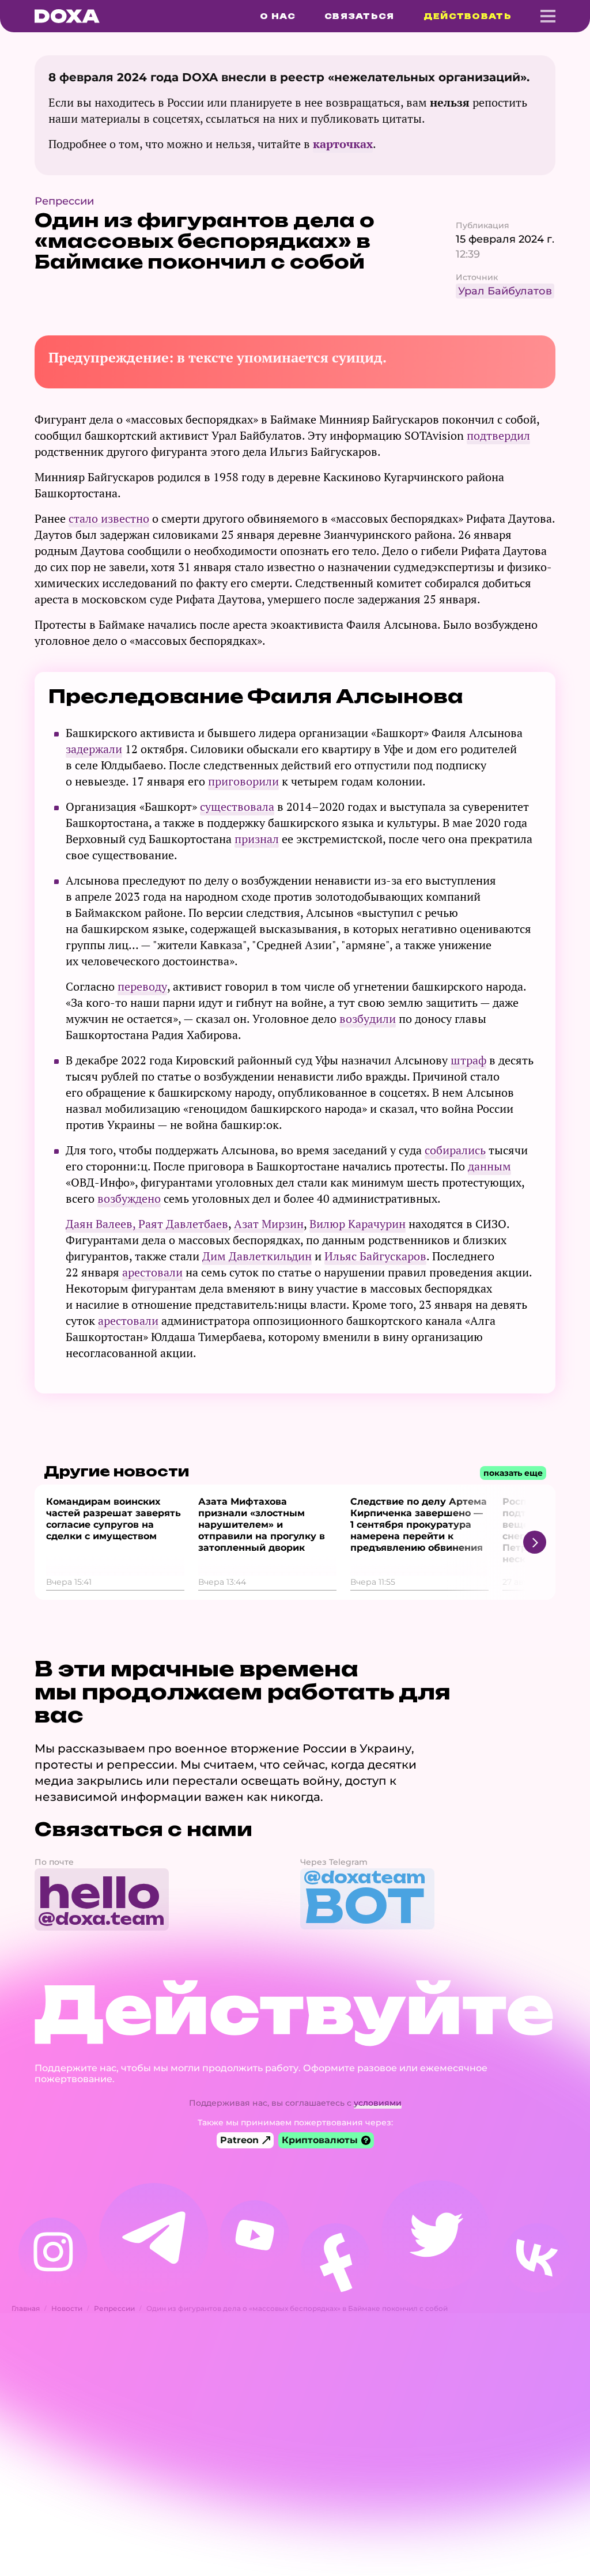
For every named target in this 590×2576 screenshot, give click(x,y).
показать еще (513, 1473)
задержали (94, 749)
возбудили (368, 1019)
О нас (278, 16)
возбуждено (129, 1198)
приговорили (243, 781)
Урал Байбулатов (505, 291)
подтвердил (498, 435)
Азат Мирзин (269, 1224)
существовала (237, 807)
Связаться (360, 16)
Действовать (468, 16)
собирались (455, 1150)
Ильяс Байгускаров (375, 1256)
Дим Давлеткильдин (257, 1256)
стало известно (109, 518)
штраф (468, 1060)
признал (257, 839)
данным (489, 1166)
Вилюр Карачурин (358, 1224)
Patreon (239, 2140)
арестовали (152, 1272)
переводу (142, 986)
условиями (378, 2103)
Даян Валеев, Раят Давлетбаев (147, 1224)
